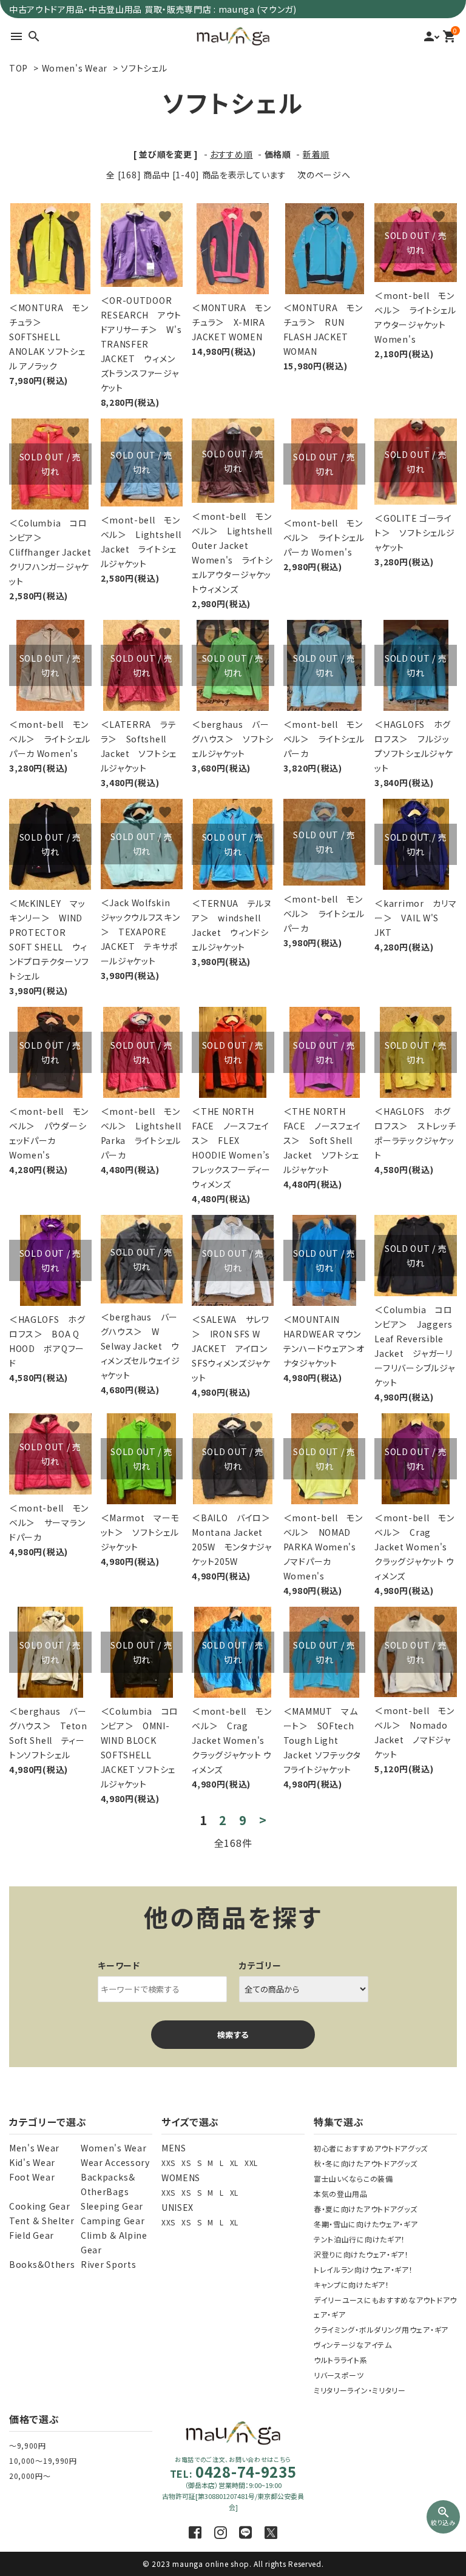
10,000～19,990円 (43, 2460)
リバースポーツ (339, 2375)
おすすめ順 (231, 154)
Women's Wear (75, 68)
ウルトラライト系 (341, 2360)
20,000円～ (30, 2476)
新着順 (316, 154)
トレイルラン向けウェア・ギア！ (363, 2269)
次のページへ (324, 175)
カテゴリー (260, 1965)
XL (234, 2163)
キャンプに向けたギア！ (352, 2285)
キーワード (119, 1965)
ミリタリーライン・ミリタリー (360, 2390)
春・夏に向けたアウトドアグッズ (366, 2209)
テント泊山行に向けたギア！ (360, 2239)
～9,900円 (28, 2445)
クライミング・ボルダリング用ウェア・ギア (381, 2329)
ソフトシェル (144, 68)
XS (186, 2163)
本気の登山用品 (341, 2194)
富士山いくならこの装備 (353, 2178)
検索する (233, 2035)
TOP (19, 68)
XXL (251, 2163)
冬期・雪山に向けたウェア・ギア (366, 2224)
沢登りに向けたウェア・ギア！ (361, 2254)
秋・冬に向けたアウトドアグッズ (366, 2163)
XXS (168, 2163)
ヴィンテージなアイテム (353, 2345)
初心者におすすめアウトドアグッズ (371, 2148)
